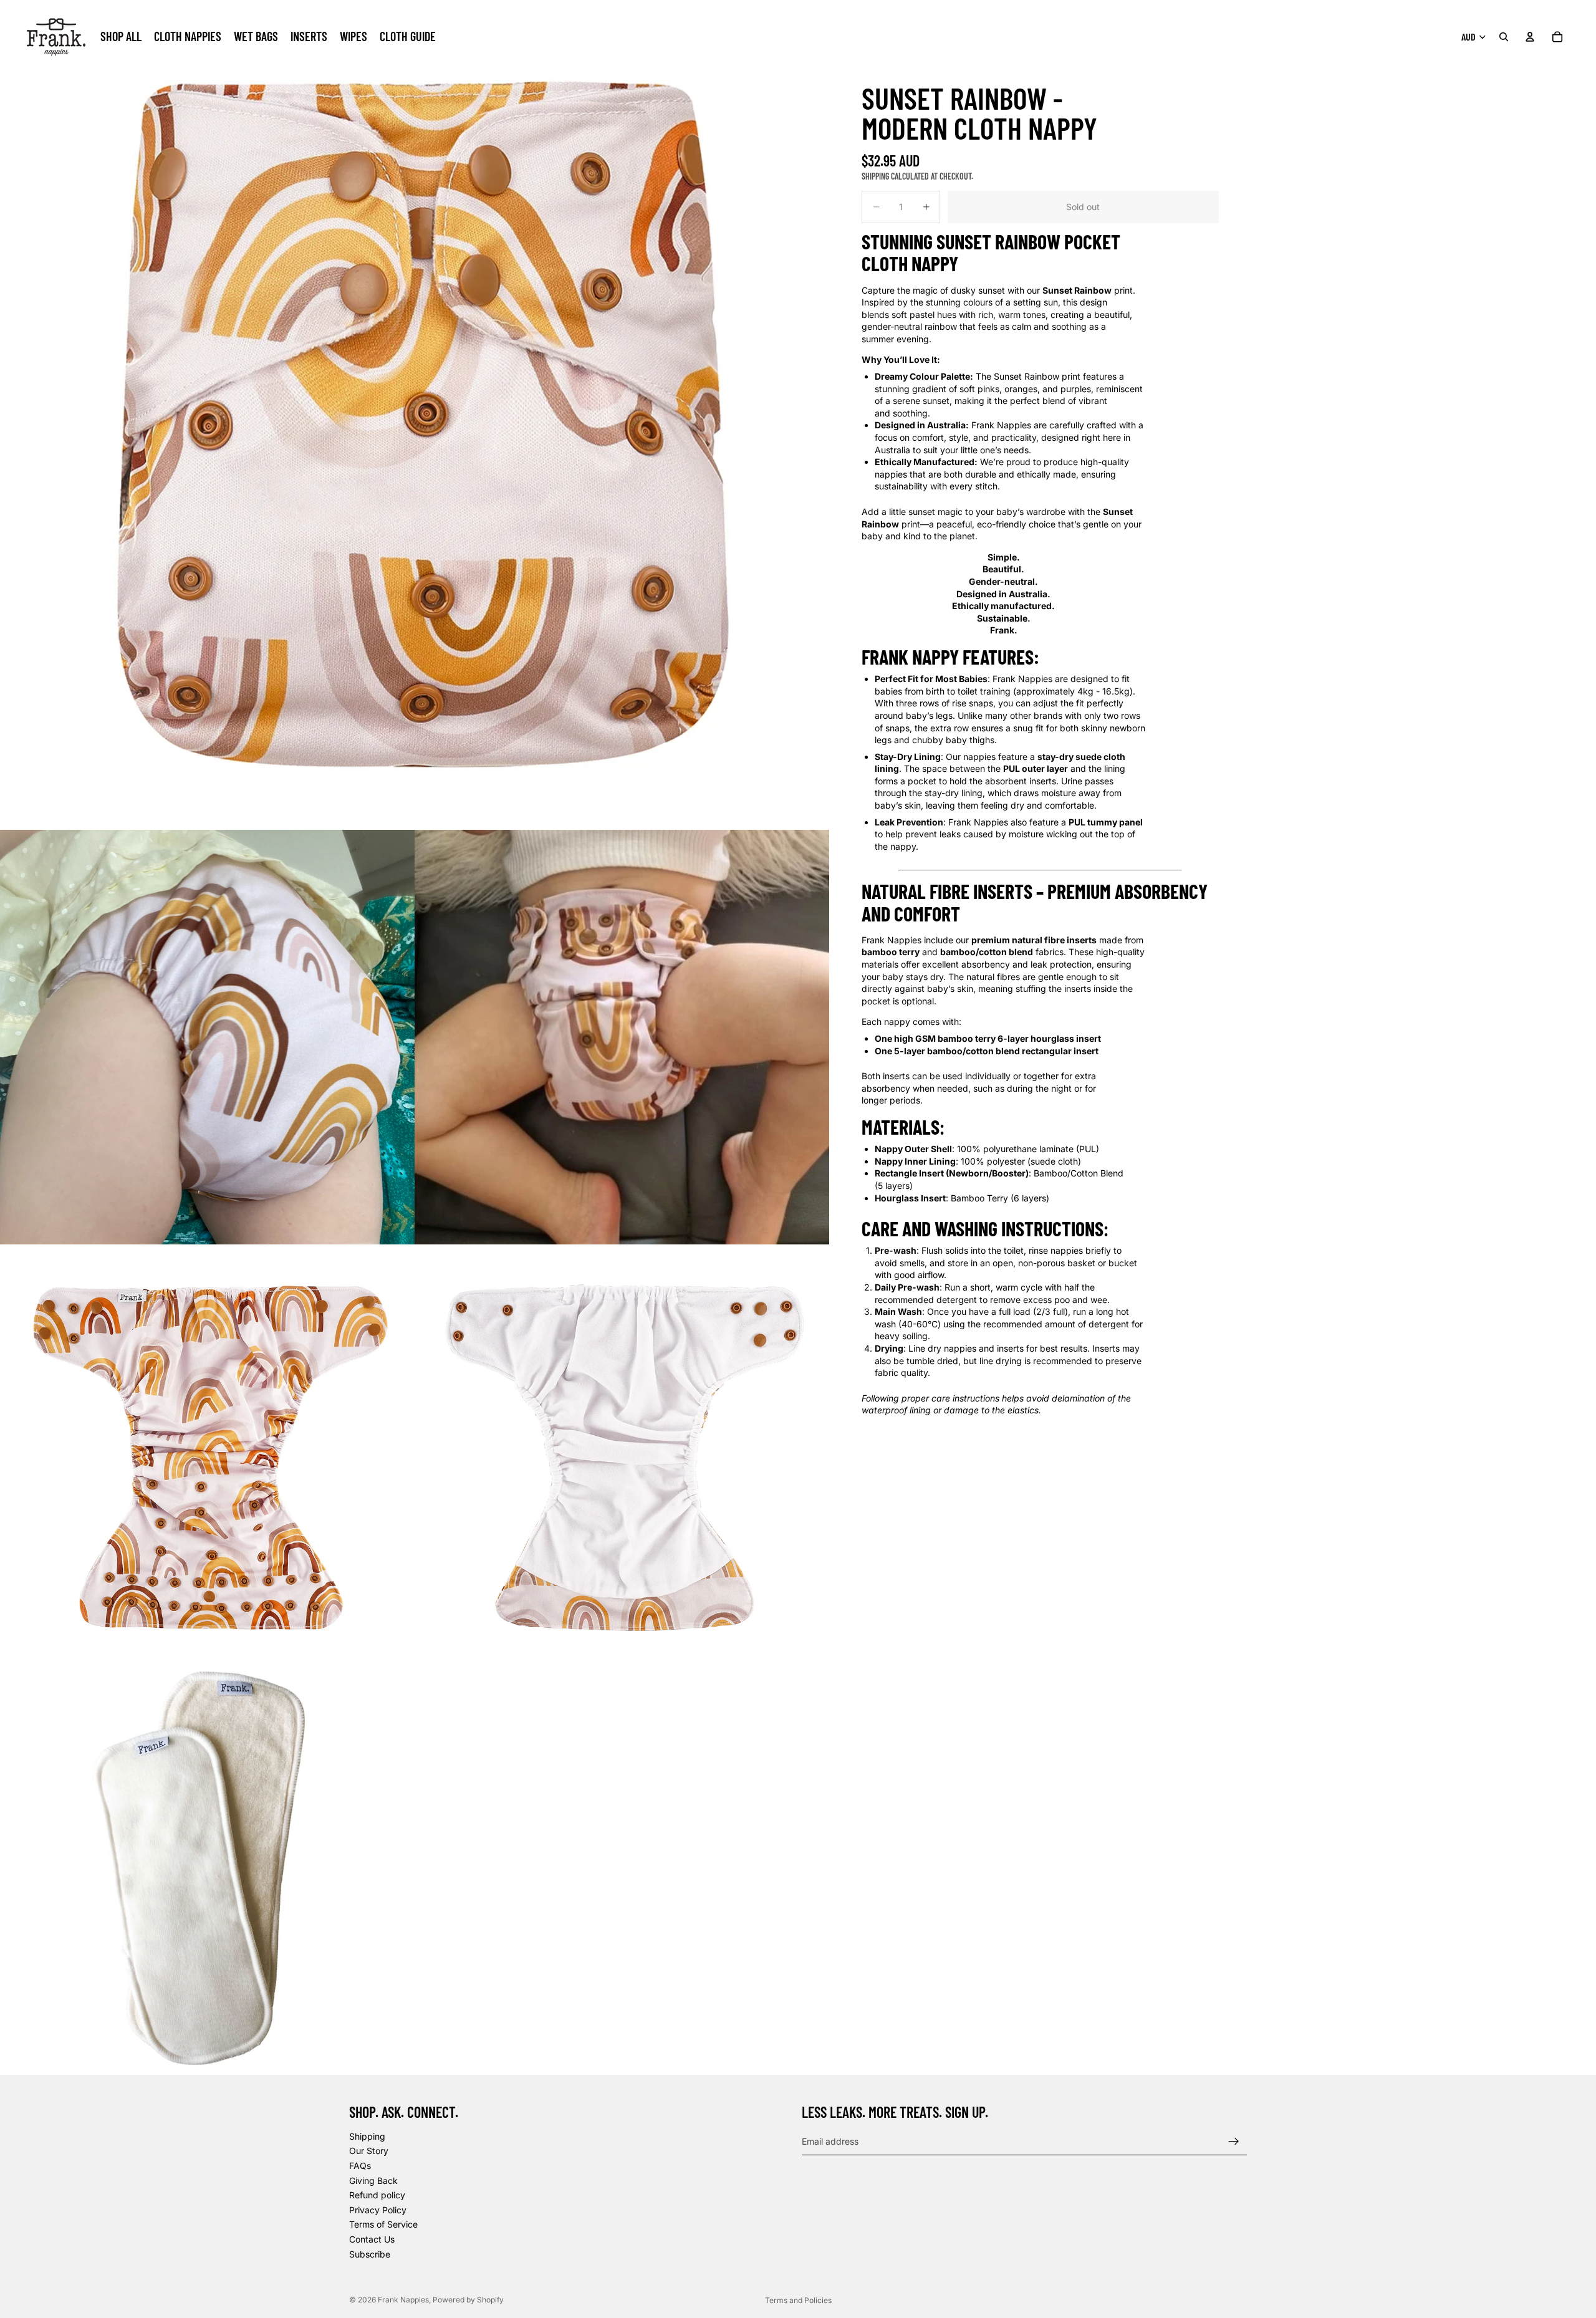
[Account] (1530, 37)
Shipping (367, 2136)
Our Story (369, 2151)
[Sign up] (1234, 2142)
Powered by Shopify (468, 2300)
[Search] (1504, 37)
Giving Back (373, 2181)
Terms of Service (383, 2224)
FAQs (360, 2166)
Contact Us (372, 2239)
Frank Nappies (403, 2300)
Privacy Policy (378, 2210)
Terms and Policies (798, 2300)
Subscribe (370, 2254)
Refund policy (377, 2195)
